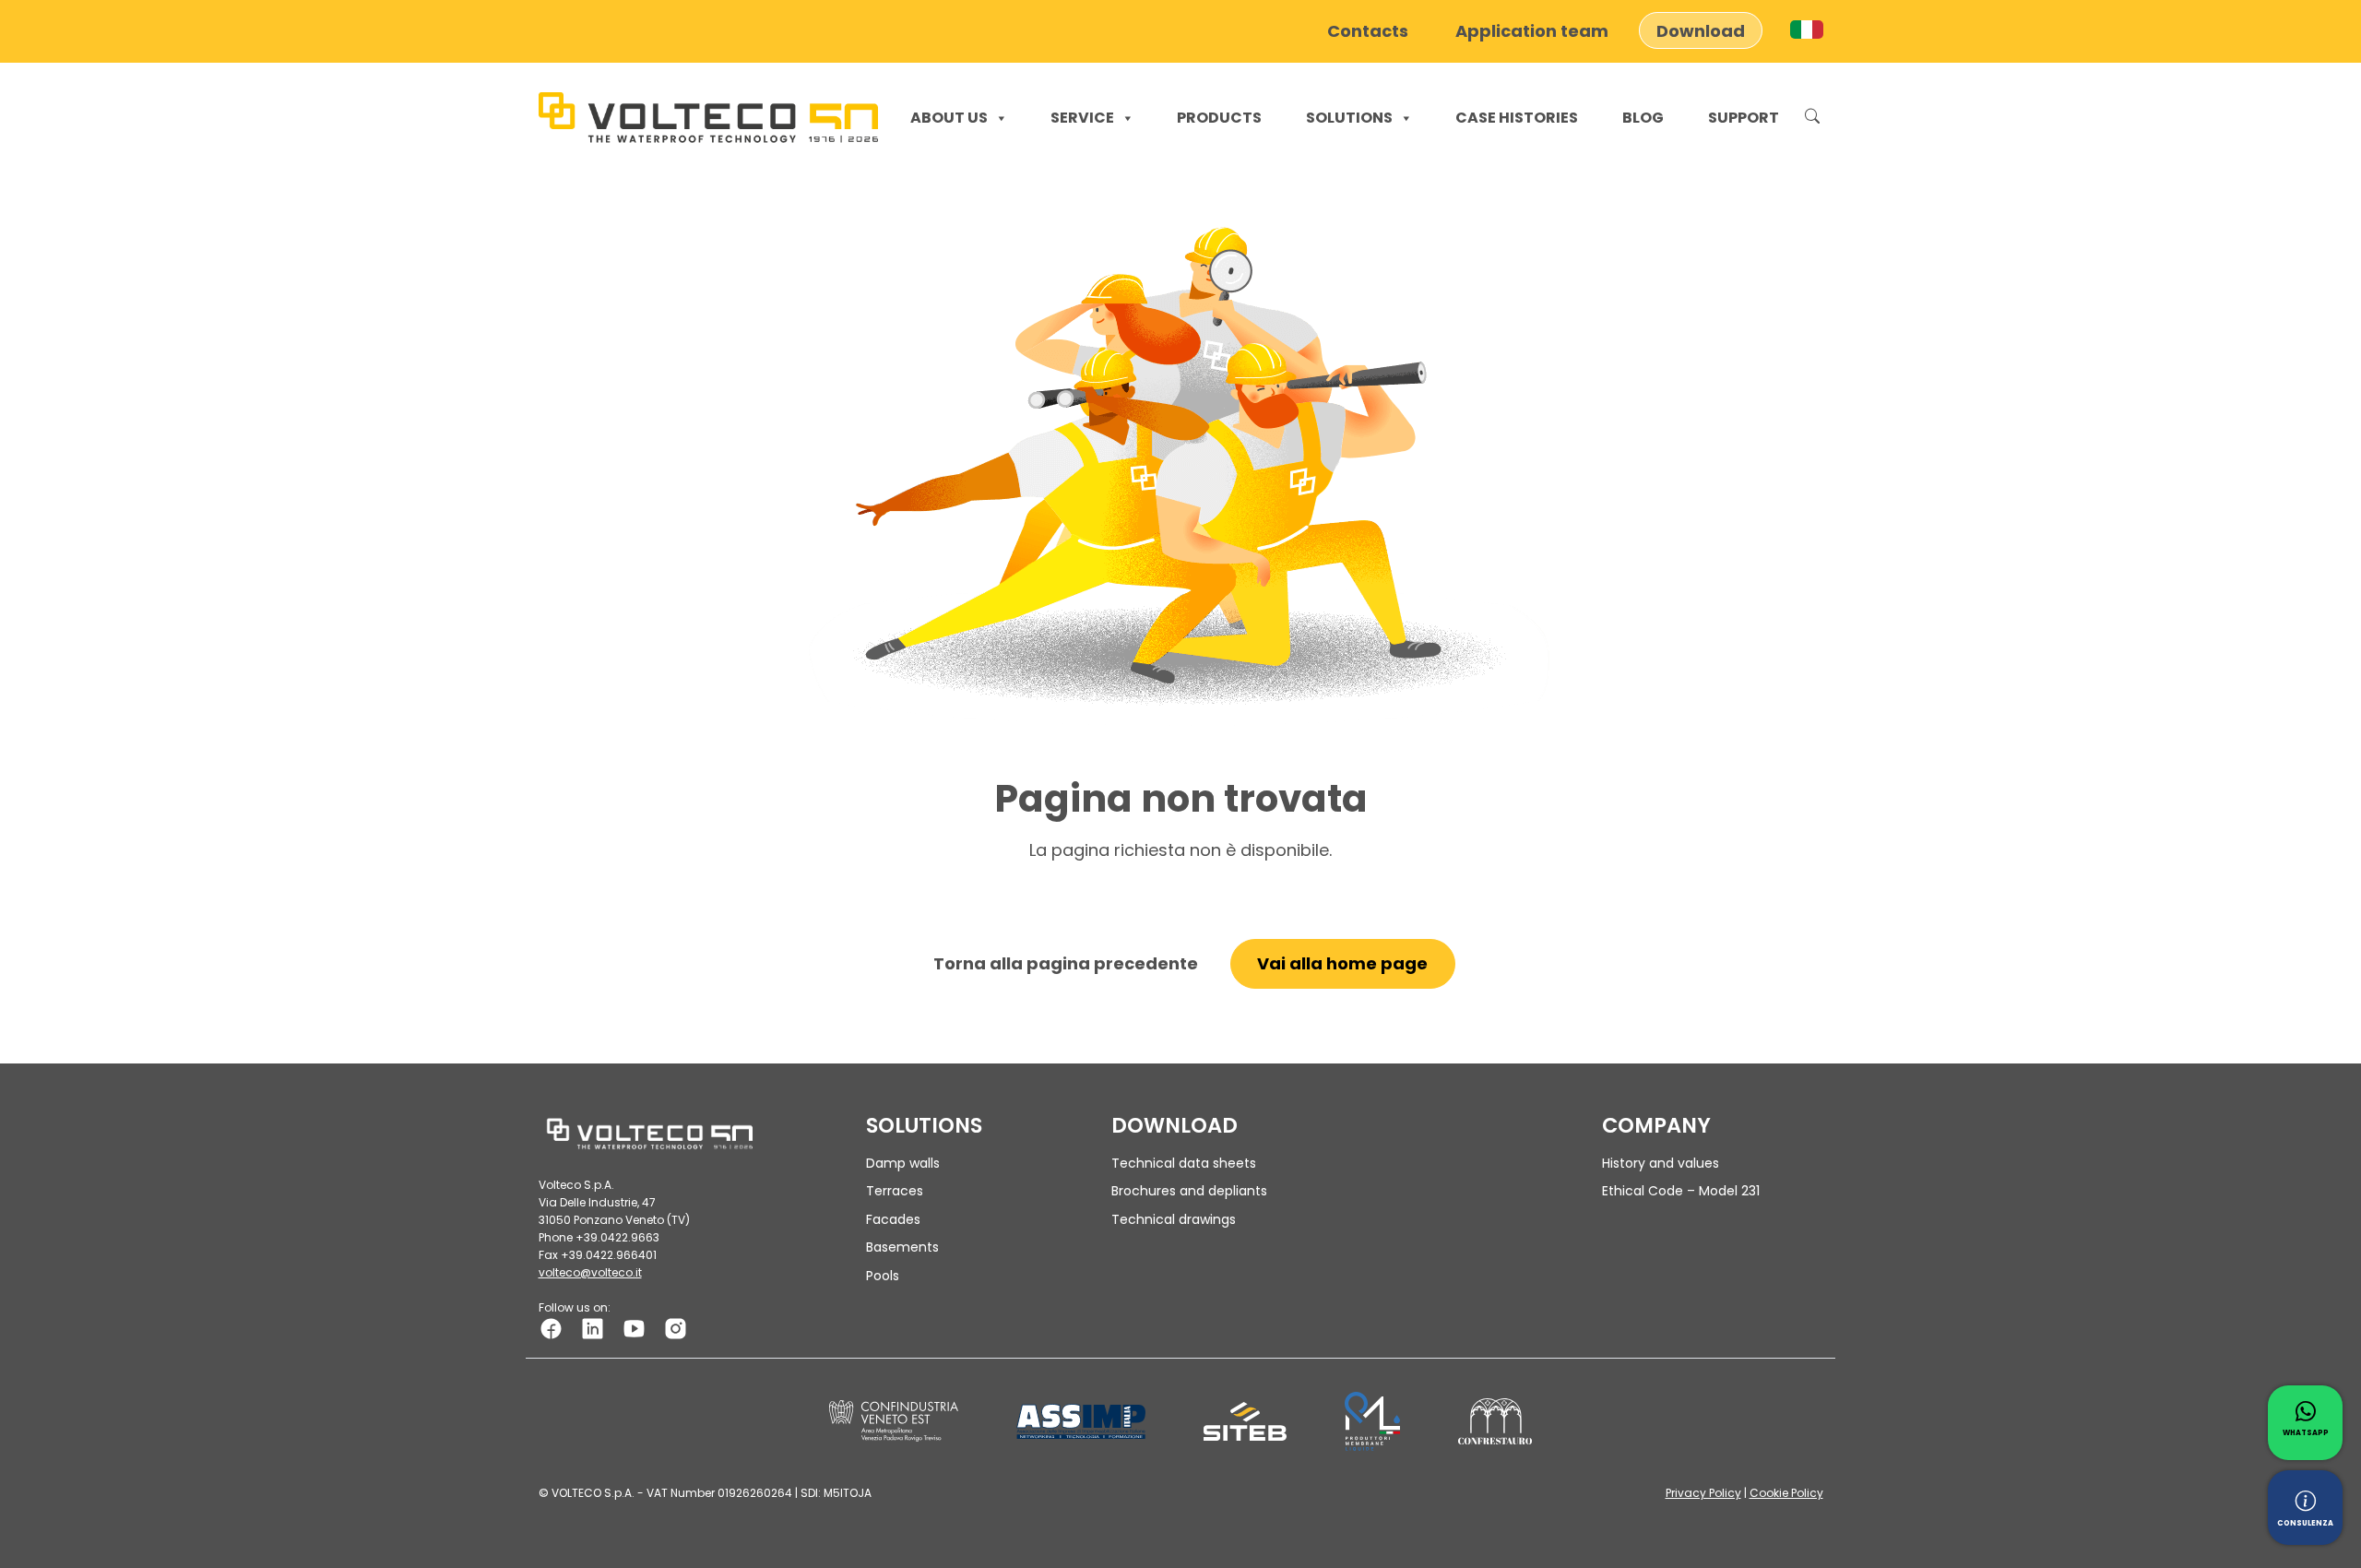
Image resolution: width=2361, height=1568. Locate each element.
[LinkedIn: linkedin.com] (593, 1328)
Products (1219, 118)
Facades (893, 1219)
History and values (1661, 1163)
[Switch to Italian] (1807, 30)
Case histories (1517, 118)
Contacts (1368, 30)
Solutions (1349, 118)
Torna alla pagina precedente (1066, 963)
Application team (1532, 30)
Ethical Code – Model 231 (1681, 1191)
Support (1744, 118)
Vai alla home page (1342, 963)
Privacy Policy (1703, 1493)
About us (949, 118)
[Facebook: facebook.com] (551, 1328)
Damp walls (903, 1163)
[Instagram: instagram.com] (676, 1328)
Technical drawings (1174, 1219)
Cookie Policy (1786, 1493)
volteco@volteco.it (590, 1272)
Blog (1643, 118)
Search (1812, 118)
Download (1701, 30)
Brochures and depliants (1189, 1191)
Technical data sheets (1184, 1163)
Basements (902, 1247)
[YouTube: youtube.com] (634, 1328)
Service (1082, 118)
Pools (883, 1276)
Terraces (895, 1191)
